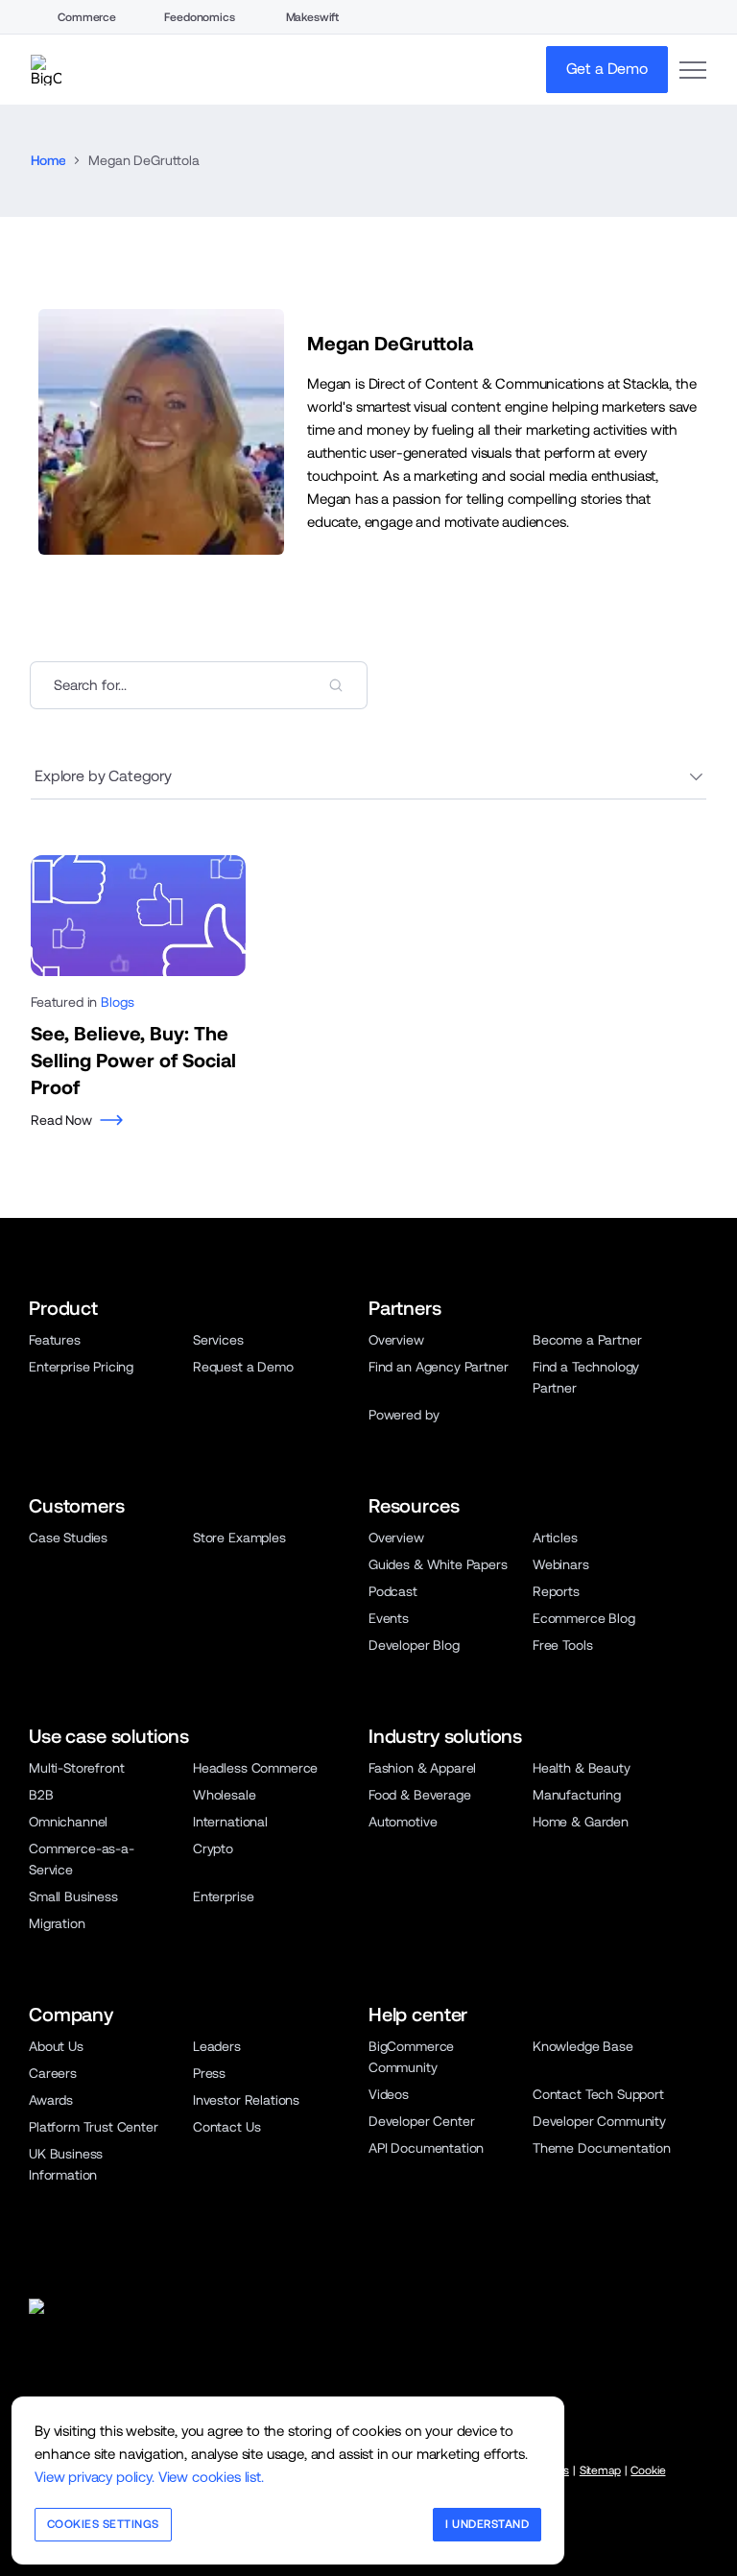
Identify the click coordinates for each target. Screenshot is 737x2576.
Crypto (213, 1849)
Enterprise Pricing (81, 1367)
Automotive (403, 1822)
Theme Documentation (602, 2148)
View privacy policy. (95, 2477)
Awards (51, 2100)
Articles (555, 1538)
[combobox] (199, 685)
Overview (396, 1340)
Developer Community (599, 2121)
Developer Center (421, 2121)
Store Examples (239, 1538)
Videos (389, 2094)
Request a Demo (243, 1367)
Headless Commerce (255, 1768)
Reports (556, 1591)
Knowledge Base (583, 2046)
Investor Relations (246, 2100)
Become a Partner (587, 1340)
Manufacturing (577, 1795)
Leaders (217, 2046)
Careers (53, 2073)
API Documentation (426, 2148)
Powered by (404, 1415)
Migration (57, 1923)
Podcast (393, 1591)
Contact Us (226, 2127)
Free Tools (562, 1645)
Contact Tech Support (598, 2094)
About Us (56, 2046)
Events (389, 1618)
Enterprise (223, 1896)
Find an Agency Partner (438, 1367)
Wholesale (225, 1795)
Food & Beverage (420, 1795)
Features (55, 1340)
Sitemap (600, 2470)
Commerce (87, 17)
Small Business (73, 1896)
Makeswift (313, 17)
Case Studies (68, 1538)
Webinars (561, 1564)
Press (209, 2073)
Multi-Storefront (76, 1768)
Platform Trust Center (94, 2127)
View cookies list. (211, 2477)
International (230, 1822)
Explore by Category (103, 776)
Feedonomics (199, 17)
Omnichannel (68, 1822)
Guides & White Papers (438, 1564)
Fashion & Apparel (422, 1768)
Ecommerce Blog (584, 1618)
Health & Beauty (582, 1768)
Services (218, 1340)
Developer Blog (414, 1645)
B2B (41, 1795)
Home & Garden (581, 1822)
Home (48, 160)
